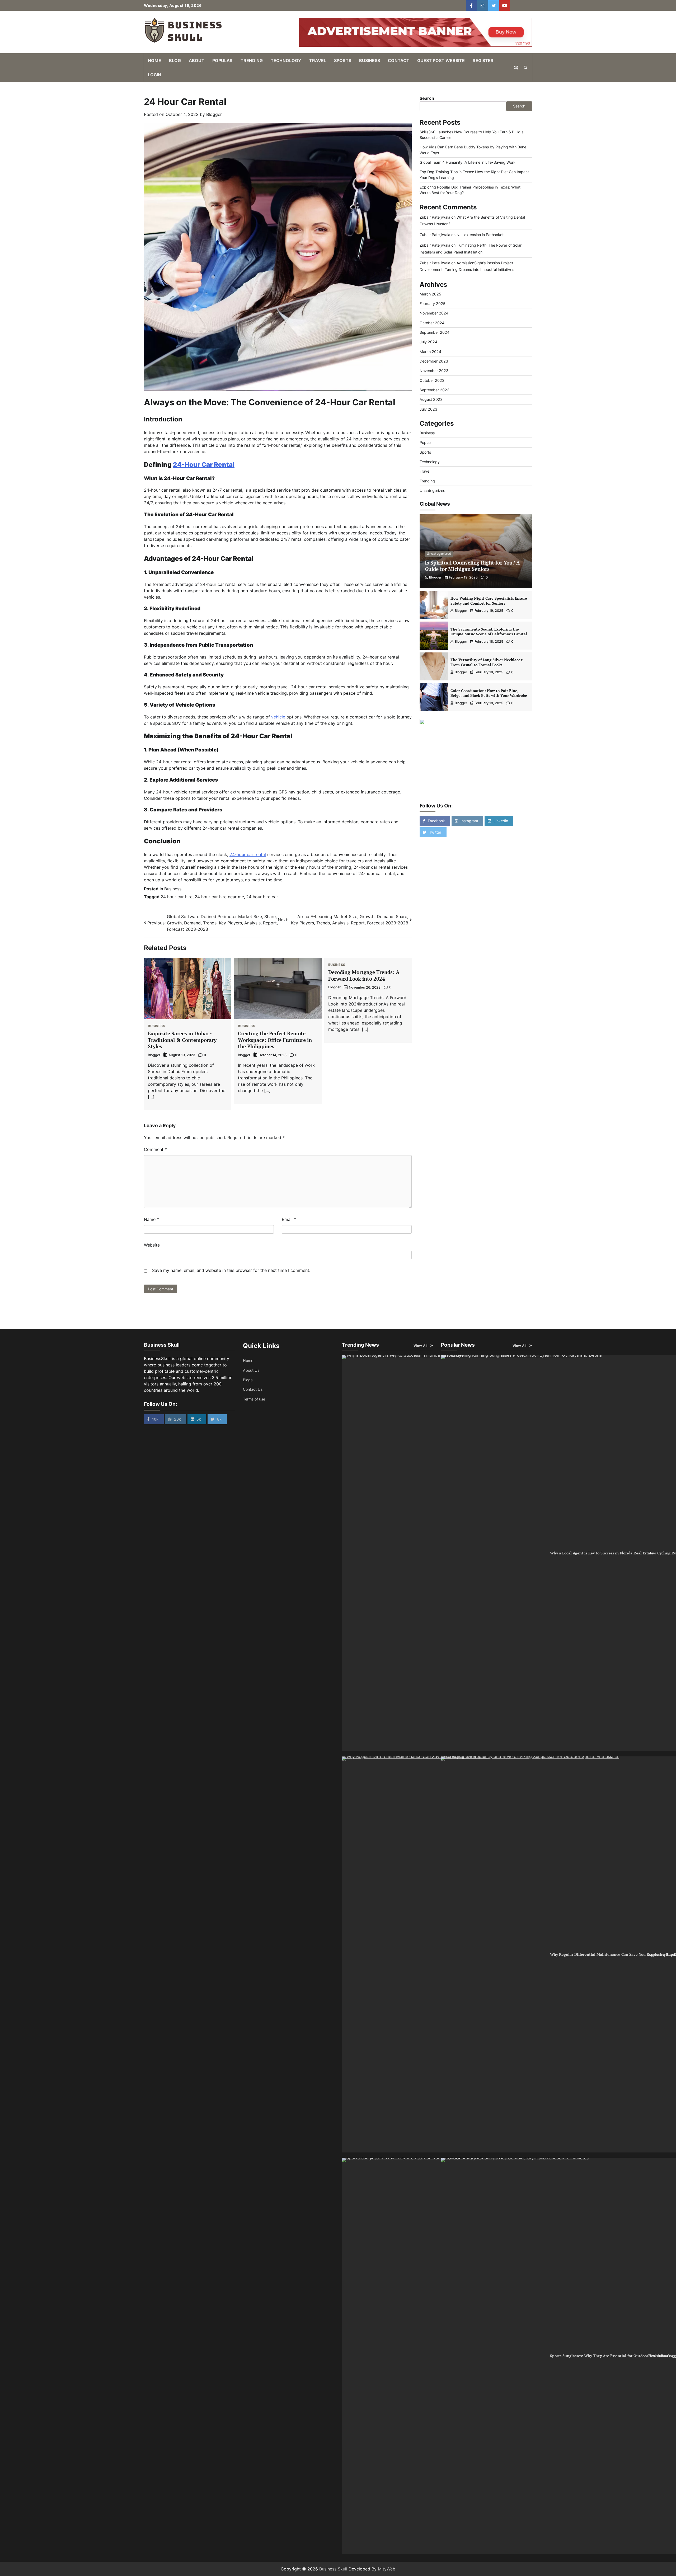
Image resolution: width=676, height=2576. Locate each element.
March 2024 (430, 352)
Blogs (248, 1380)
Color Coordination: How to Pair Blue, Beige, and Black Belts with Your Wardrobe (489, 693)
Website (152, 1245)
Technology (286, 60)
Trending (252, 60)
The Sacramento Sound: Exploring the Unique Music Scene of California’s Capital (489, 632)
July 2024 (428, 342)
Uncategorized (433, 491)
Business (370, 60)
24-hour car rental (248, 854)
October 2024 (432, 323)
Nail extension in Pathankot (480, 235)
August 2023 (431, 400)
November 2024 (434, 313)
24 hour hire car (262, 897)
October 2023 (432, 380)
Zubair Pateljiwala (435, 217)
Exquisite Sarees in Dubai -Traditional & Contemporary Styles (182, 1040)
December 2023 (434, 361)
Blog (175, 60)
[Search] (525, 68)
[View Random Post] (516, 68)
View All (421, 1346)
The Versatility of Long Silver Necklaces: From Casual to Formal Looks (487, 662)
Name (151, 1219)
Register (483, 60)
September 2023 (435, 390)
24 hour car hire (177, 897)
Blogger (214, 114)
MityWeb (387, 2569)
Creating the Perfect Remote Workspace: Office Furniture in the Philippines (275, 1040)
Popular (222, 60)
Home (154, 60)
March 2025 (430, 294)
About (197, 60)
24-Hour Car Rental (204, 465)
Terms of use (254, 1399)
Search (427, 98)
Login (154, 75)
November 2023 (434, 371)
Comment (155, 1149)
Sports (343, 60)
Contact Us (253, 1389)
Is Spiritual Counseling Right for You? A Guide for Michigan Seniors (472, 566)
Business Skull (333, 2569)
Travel (318, 60)
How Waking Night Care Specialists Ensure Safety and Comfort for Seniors (489, 601)
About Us (251, 1370)
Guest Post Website (441, 60)
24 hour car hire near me (219, 897)
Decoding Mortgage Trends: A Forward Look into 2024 (364, 975)
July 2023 (428, 409)
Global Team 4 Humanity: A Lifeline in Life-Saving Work (468, 163)
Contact (399, 60)
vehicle (278, 717)
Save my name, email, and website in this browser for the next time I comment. (231, 1270)
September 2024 (435, 333)
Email (289, 1219)
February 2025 (433, 304)
